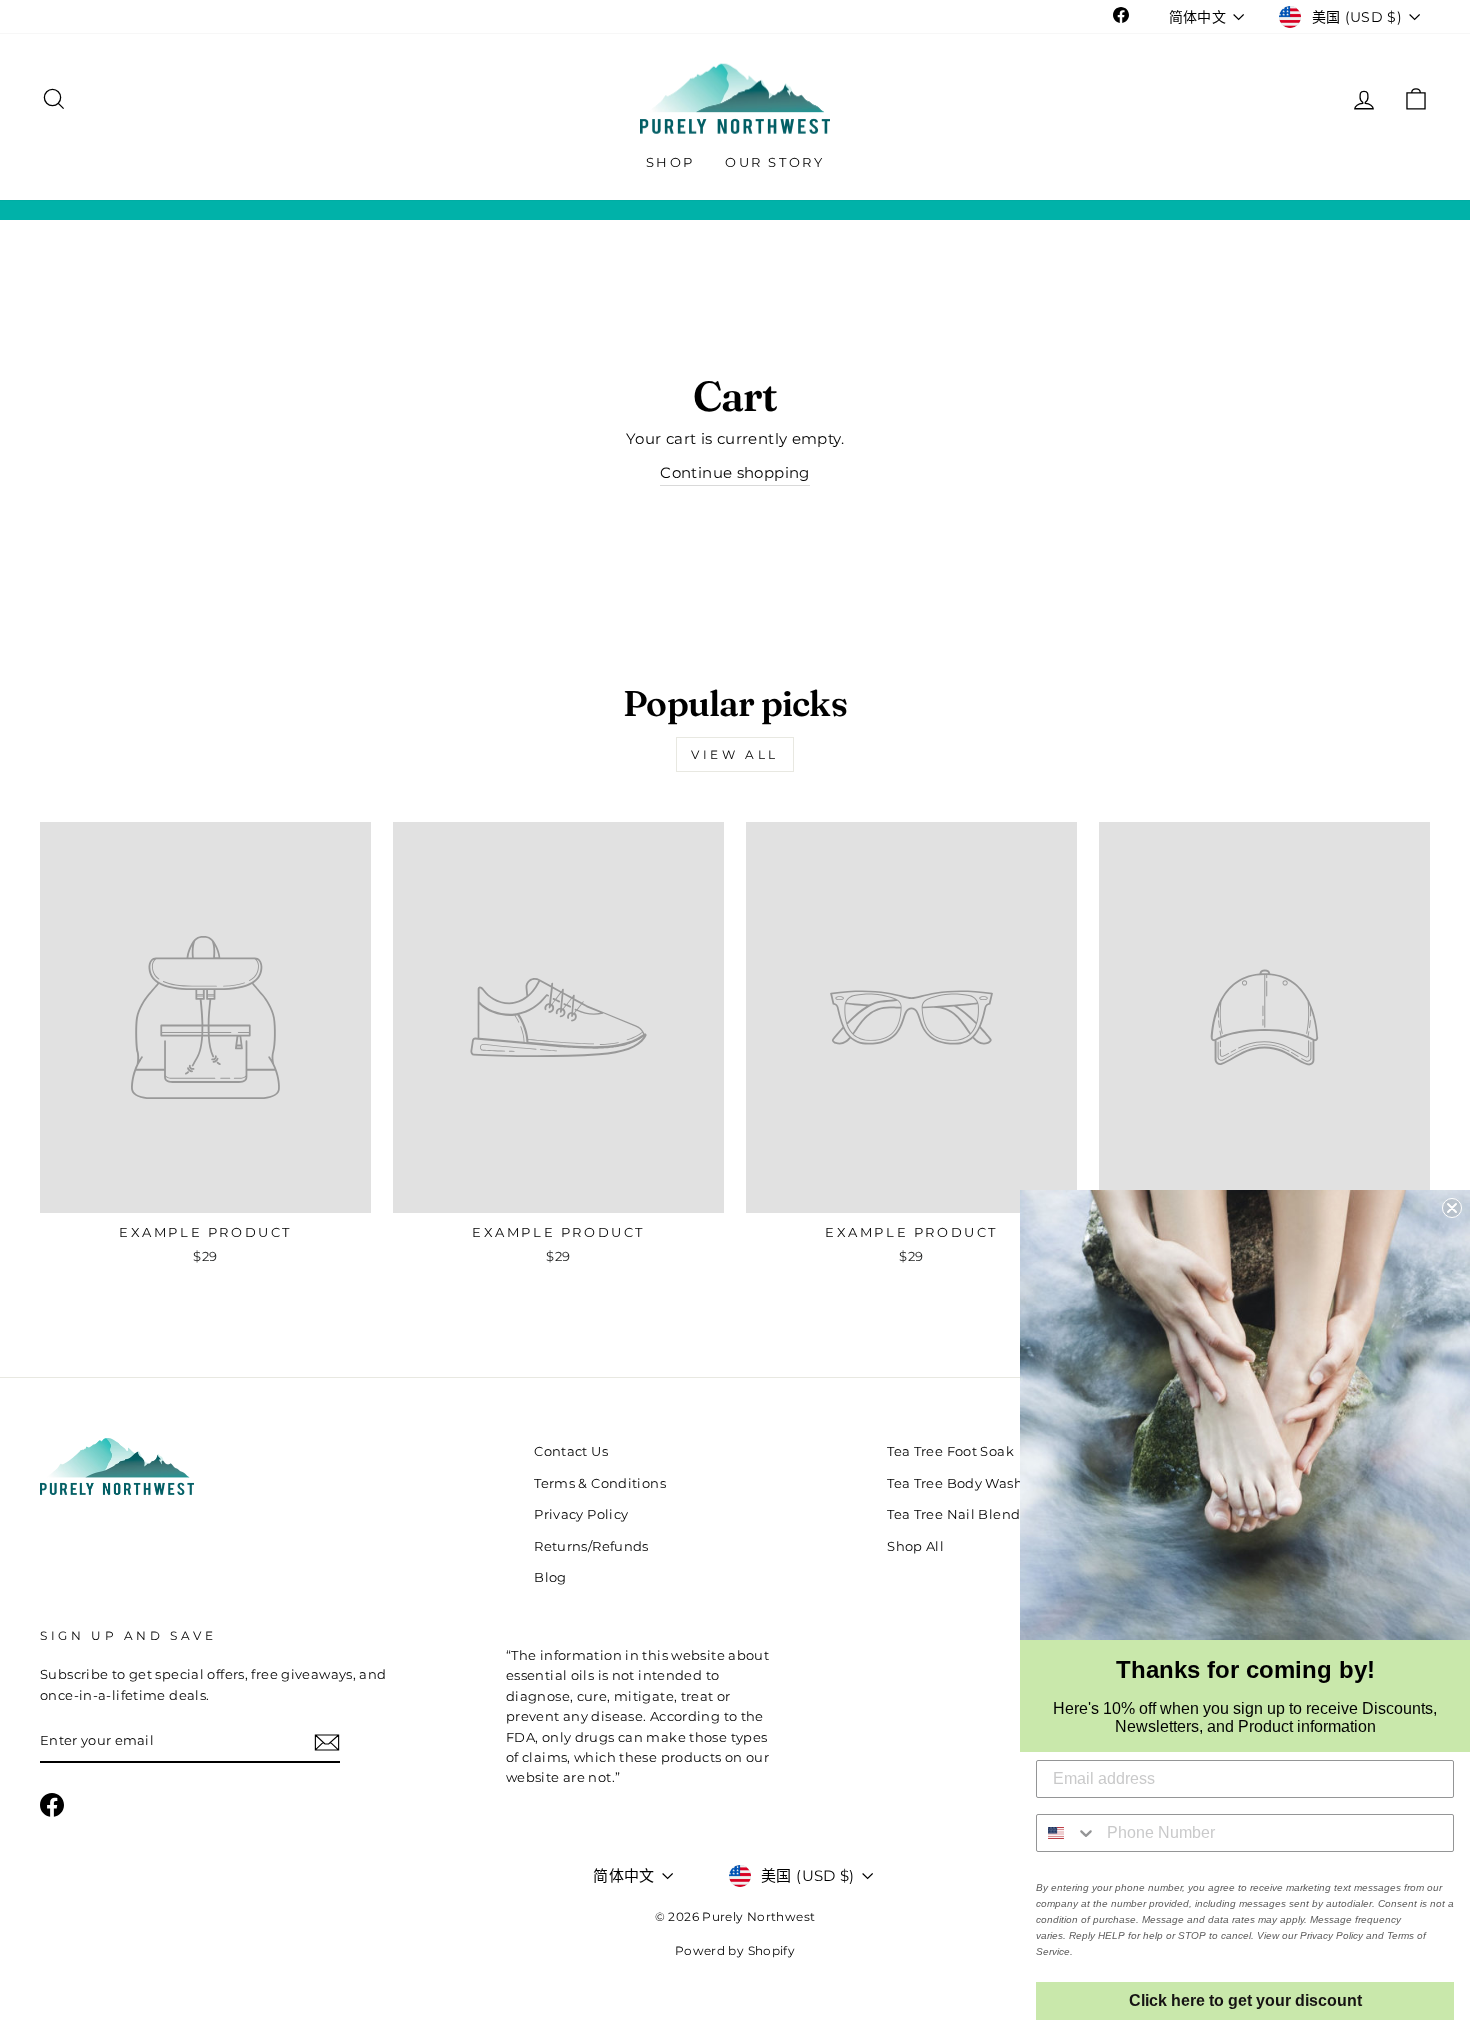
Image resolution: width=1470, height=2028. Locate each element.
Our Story (774, 162)
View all (735, 754)
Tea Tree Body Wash (955, 1483)
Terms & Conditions (600, 1483)
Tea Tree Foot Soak (950, 1451)
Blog (550, 1577)
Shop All (915, 1546)
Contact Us (571, 1451)
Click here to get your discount (1245, 2000)
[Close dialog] (1452, 1208)
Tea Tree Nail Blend (953, 1514)
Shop (670, 162)
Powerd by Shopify (735, 1950)
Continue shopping (734, 472)
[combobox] (1067, 1833)
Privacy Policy (581, 1514)
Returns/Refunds (591, 1546)
